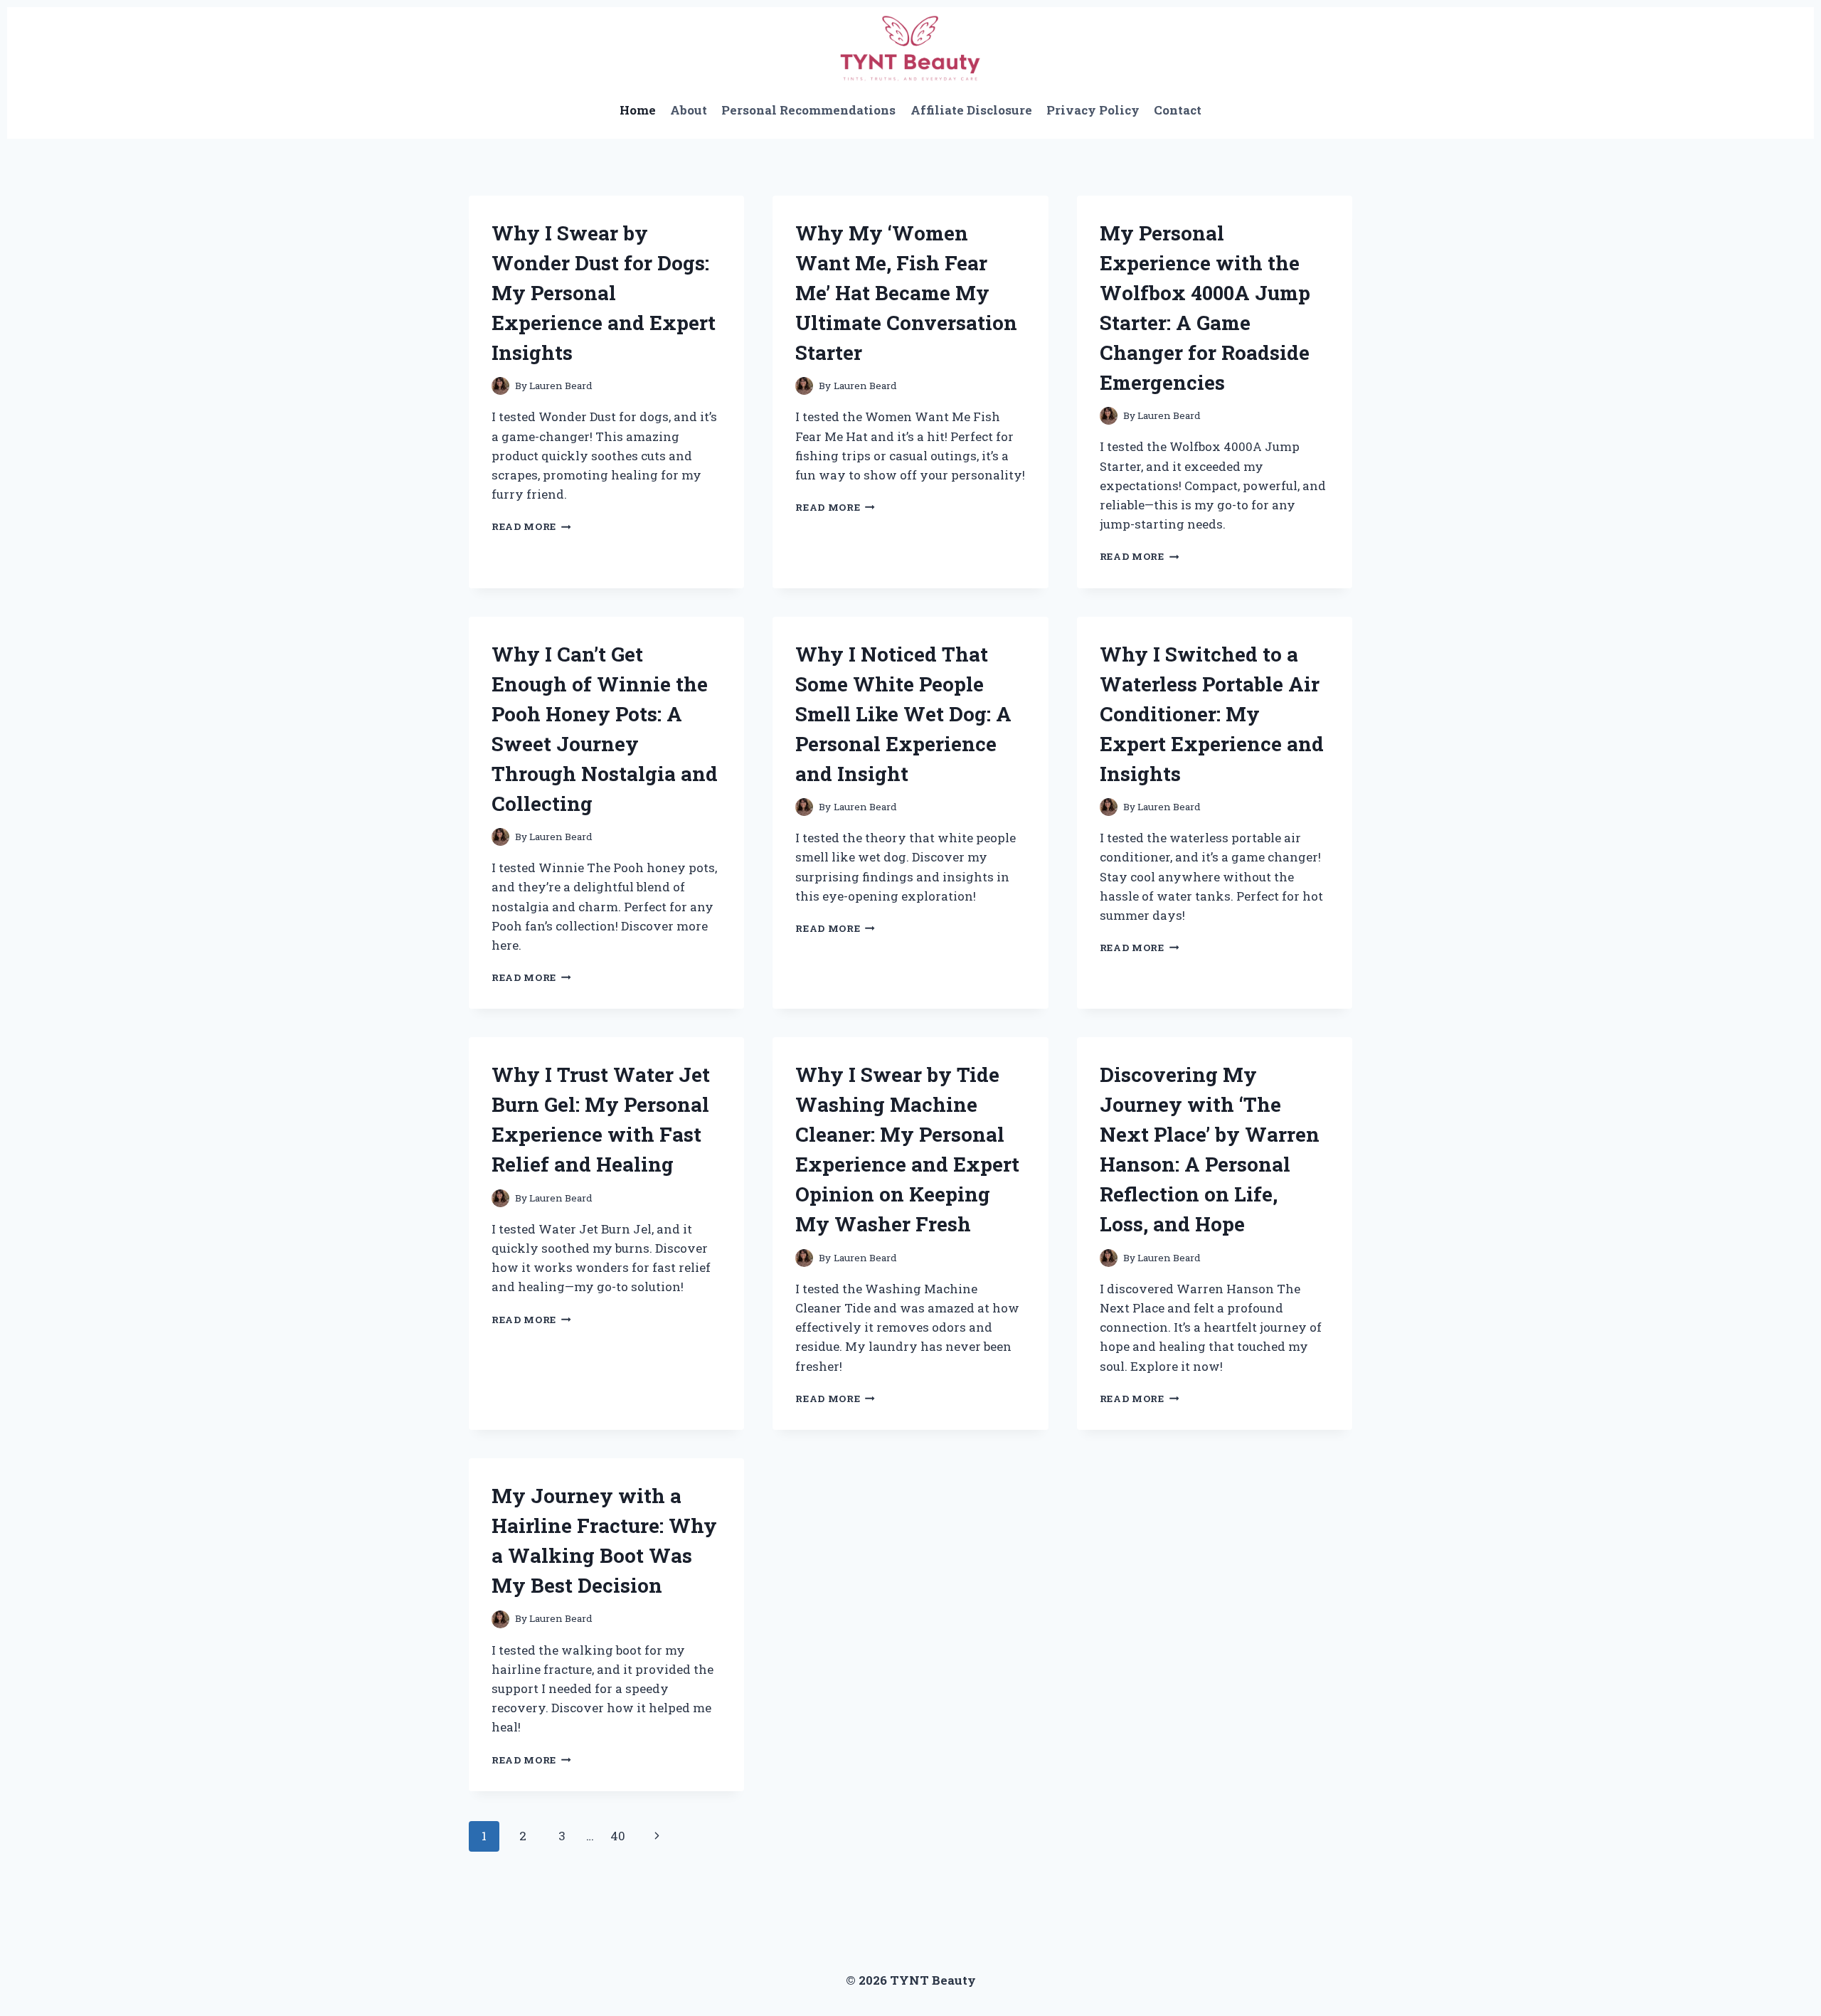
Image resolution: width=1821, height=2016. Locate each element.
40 (618, 1836)
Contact (1178, 110)
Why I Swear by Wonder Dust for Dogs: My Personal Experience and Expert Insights (604, 293)
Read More (531, 526)
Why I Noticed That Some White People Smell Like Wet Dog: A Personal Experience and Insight (903, 714)
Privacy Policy (1093, 110)
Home (638, 110)
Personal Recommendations (808, 110)
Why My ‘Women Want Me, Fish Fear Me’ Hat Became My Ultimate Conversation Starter (906, 293)
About (689, 110)
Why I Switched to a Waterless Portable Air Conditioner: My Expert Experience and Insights (1212, 714)
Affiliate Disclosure (971, 110)
